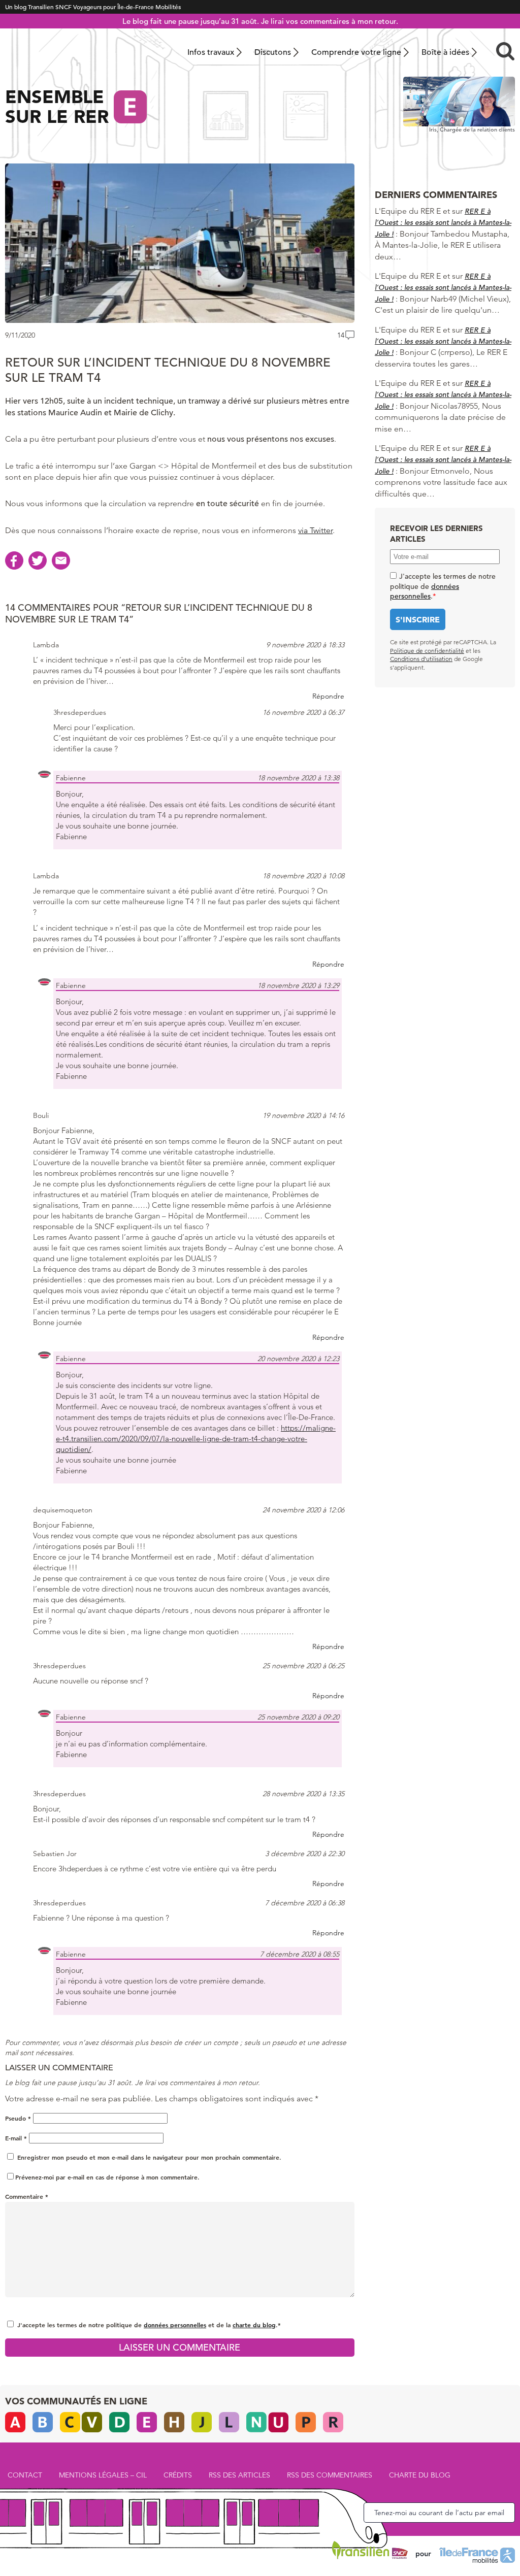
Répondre (328, 696)
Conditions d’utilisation (421, 659)
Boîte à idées (445, 52)
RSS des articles (239, 2475)
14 (341, 335)
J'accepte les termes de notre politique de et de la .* (149, 2325)
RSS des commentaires (330, 2475)
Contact (25, 2475)
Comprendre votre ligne (356, 52)
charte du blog (254, 2325)
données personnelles (175, 2325)
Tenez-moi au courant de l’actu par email (439, 2513)
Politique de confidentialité (427, 651)
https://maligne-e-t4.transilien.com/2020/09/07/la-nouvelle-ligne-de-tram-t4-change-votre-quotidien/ (196, 1439)
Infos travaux (211, 52)
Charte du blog (420, 2475)
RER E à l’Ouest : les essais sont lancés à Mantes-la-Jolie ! (443, 223)
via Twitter (315, 530)
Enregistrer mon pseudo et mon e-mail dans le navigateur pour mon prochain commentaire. (149, 2157)
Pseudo (18, 2118)
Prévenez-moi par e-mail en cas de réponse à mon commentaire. (107, 2177)
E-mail (16, 2138)
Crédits (178, 2475)
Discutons (273, 52)
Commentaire (27, 2196)
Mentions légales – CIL (103, 2475)
